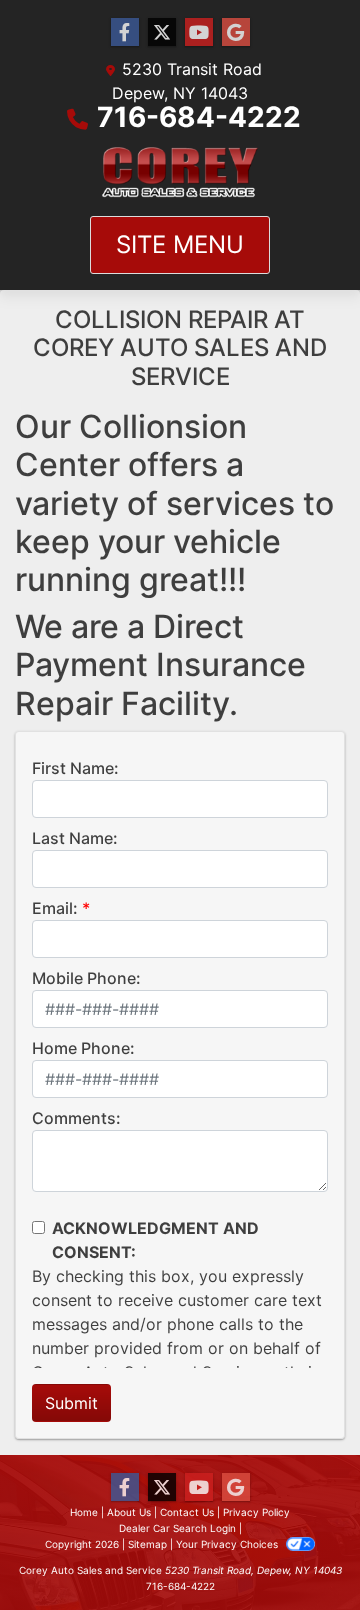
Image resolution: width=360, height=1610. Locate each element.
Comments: (76, 1118)
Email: (55, 908)
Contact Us (187, 1512)
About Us (129, 1512)
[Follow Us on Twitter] (162, 32)
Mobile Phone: (86, 978)
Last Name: (75, 838)
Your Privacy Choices (228, 1544)
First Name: (75, 768)
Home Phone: (83, 1048)
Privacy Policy (256, 1512)
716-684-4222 (199, 117)
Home (84, 1512)
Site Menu (180, 244)
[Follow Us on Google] (236, 32)
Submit (71, 1403)
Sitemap (147, 1544)
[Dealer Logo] (180, 173)
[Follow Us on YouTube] (199, 32)
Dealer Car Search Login (177, 1528)
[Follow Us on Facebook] (125, 32)
